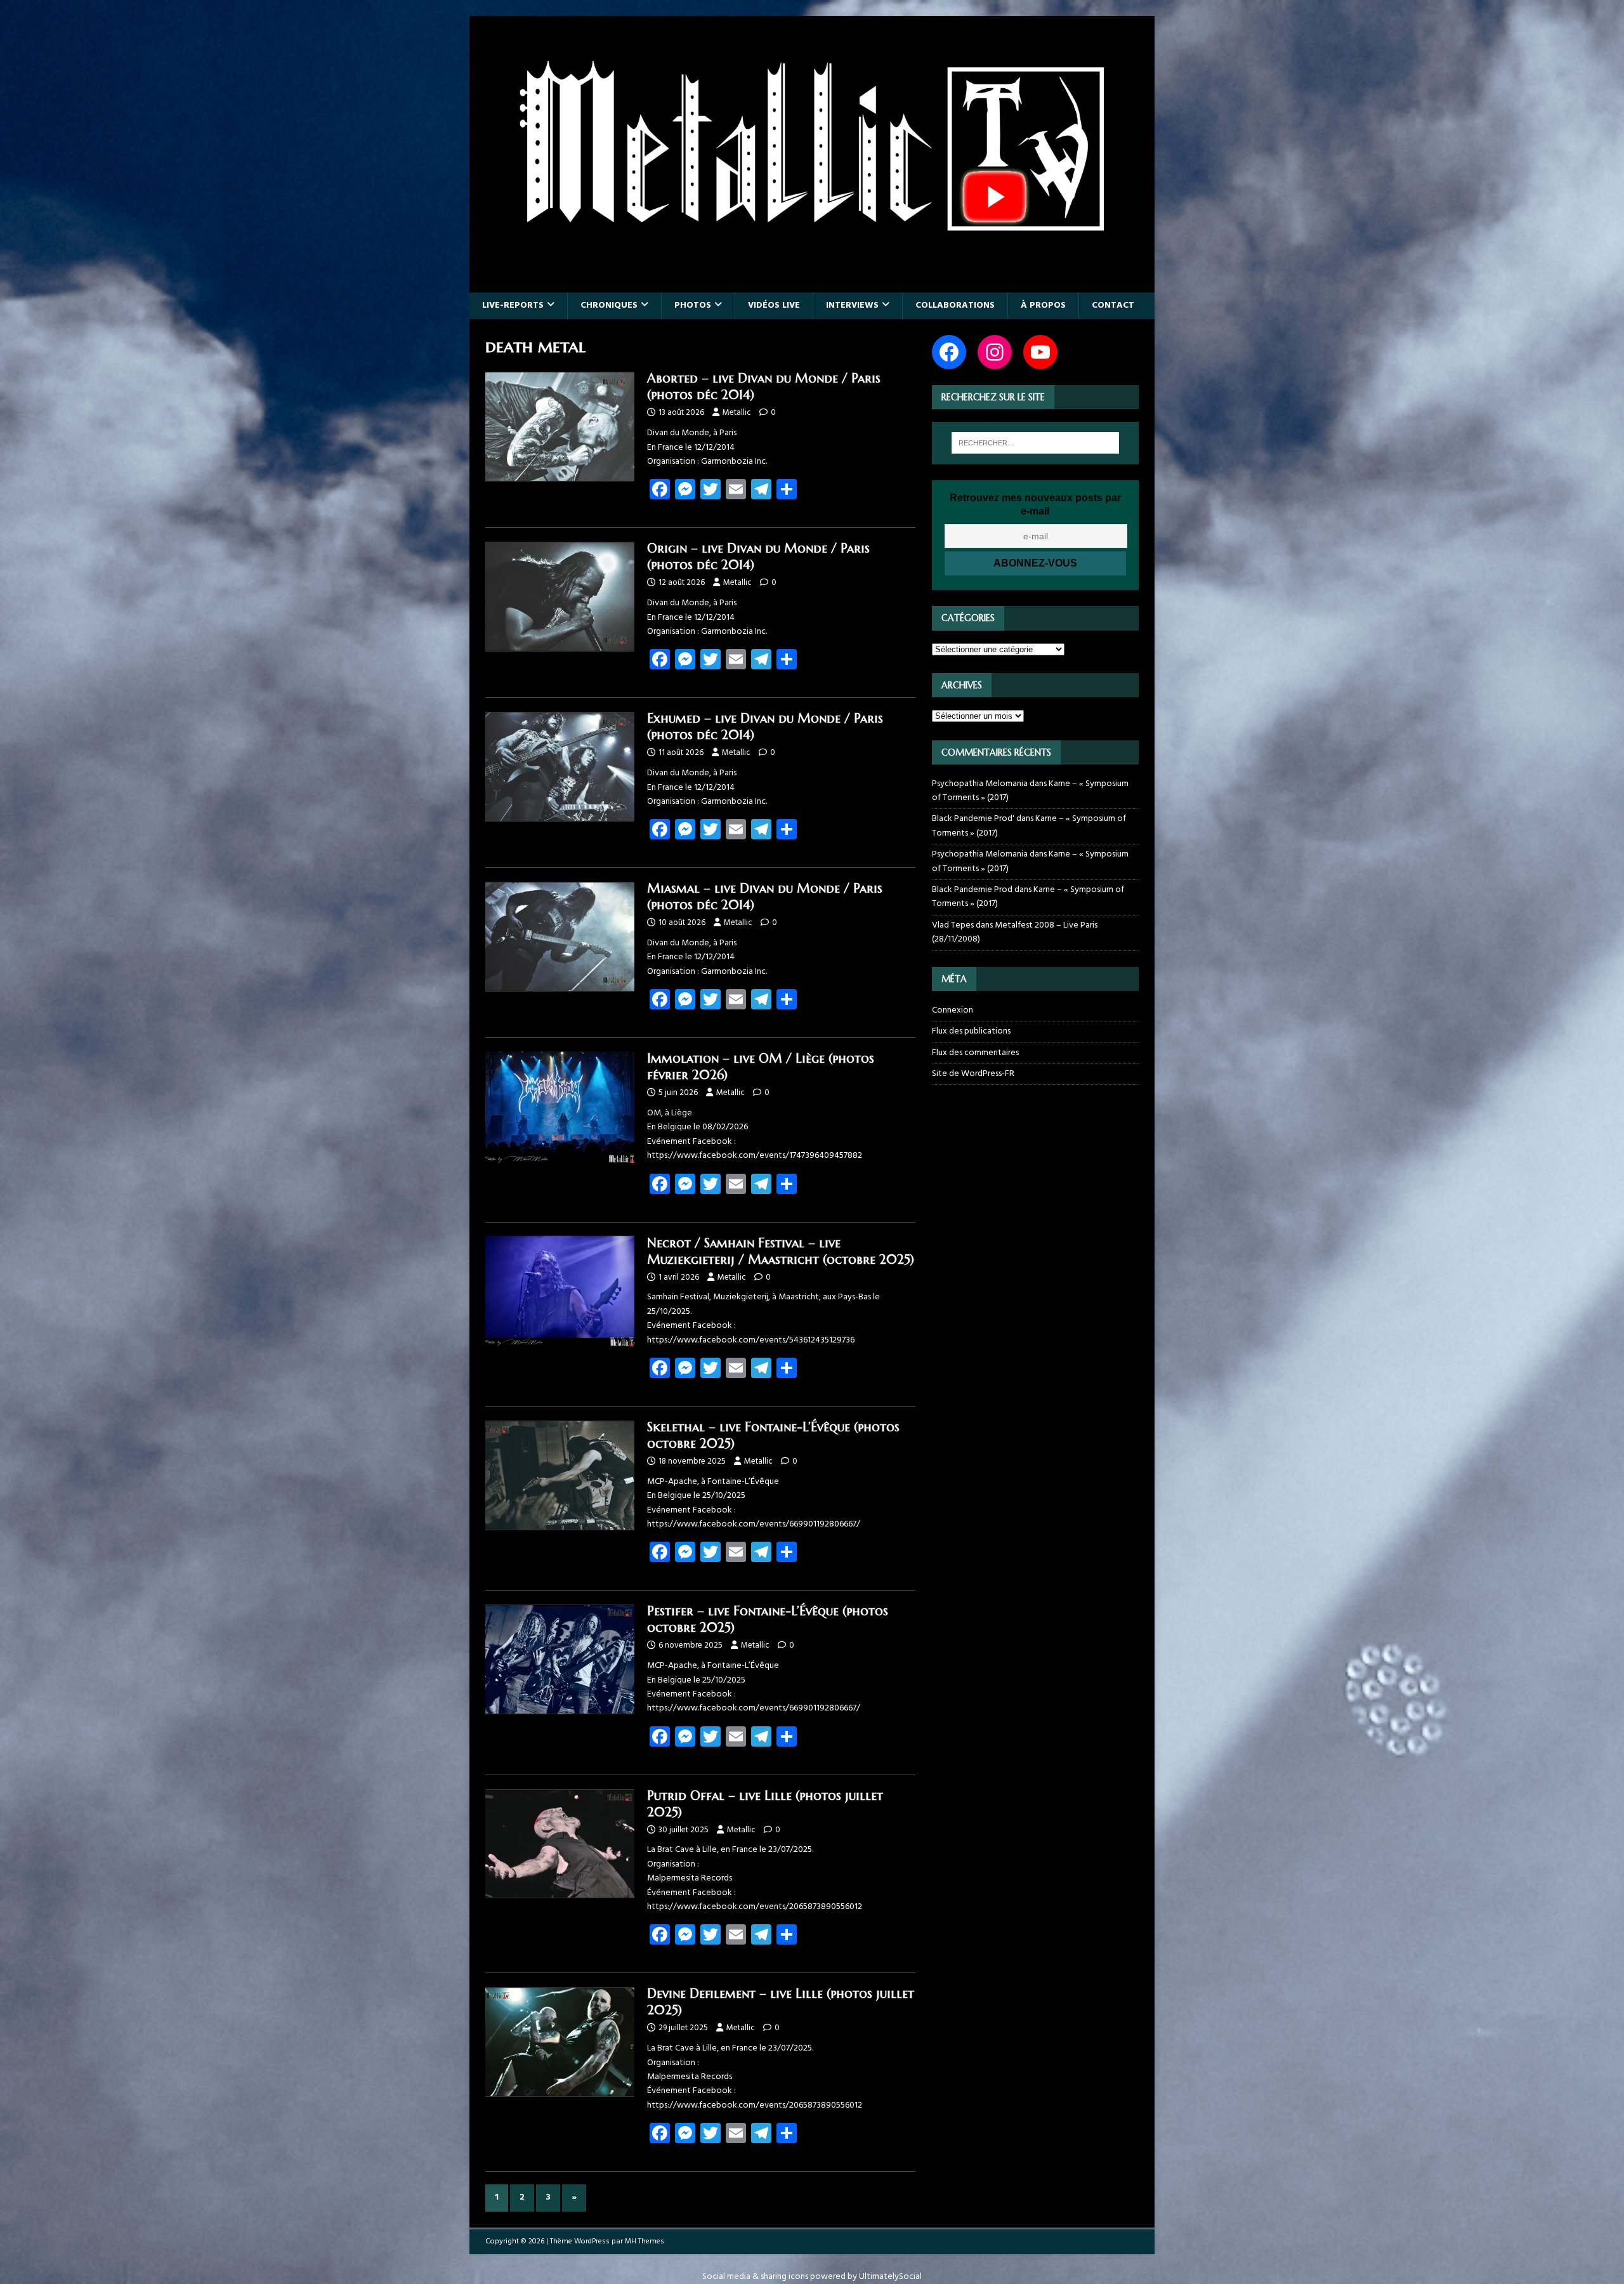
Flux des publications (971, 1031)
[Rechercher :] (1035, 443)
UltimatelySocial (890, 2277)
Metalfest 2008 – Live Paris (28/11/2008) (1015, 932)
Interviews (852, 305)
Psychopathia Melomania (980, 784)
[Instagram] (995, 352)
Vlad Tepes (953, 925)
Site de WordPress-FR (973, 1074)
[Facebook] (949, 352)
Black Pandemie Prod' (973, 819)
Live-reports (513, 305)
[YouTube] (1040, 352)
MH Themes (645, 2241)
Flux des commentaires (975, 1053)
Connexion (953, 1011)
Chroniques (609, 305)
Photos (693, 305)
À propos (1043, 305)
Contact (1113, 305)
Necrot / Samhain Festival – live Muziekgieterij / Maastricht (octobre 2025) (781, 1251)
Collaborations (955, 305)
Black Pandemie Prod (972, 890)
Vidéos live (774, 305)
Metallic (737, 413)
